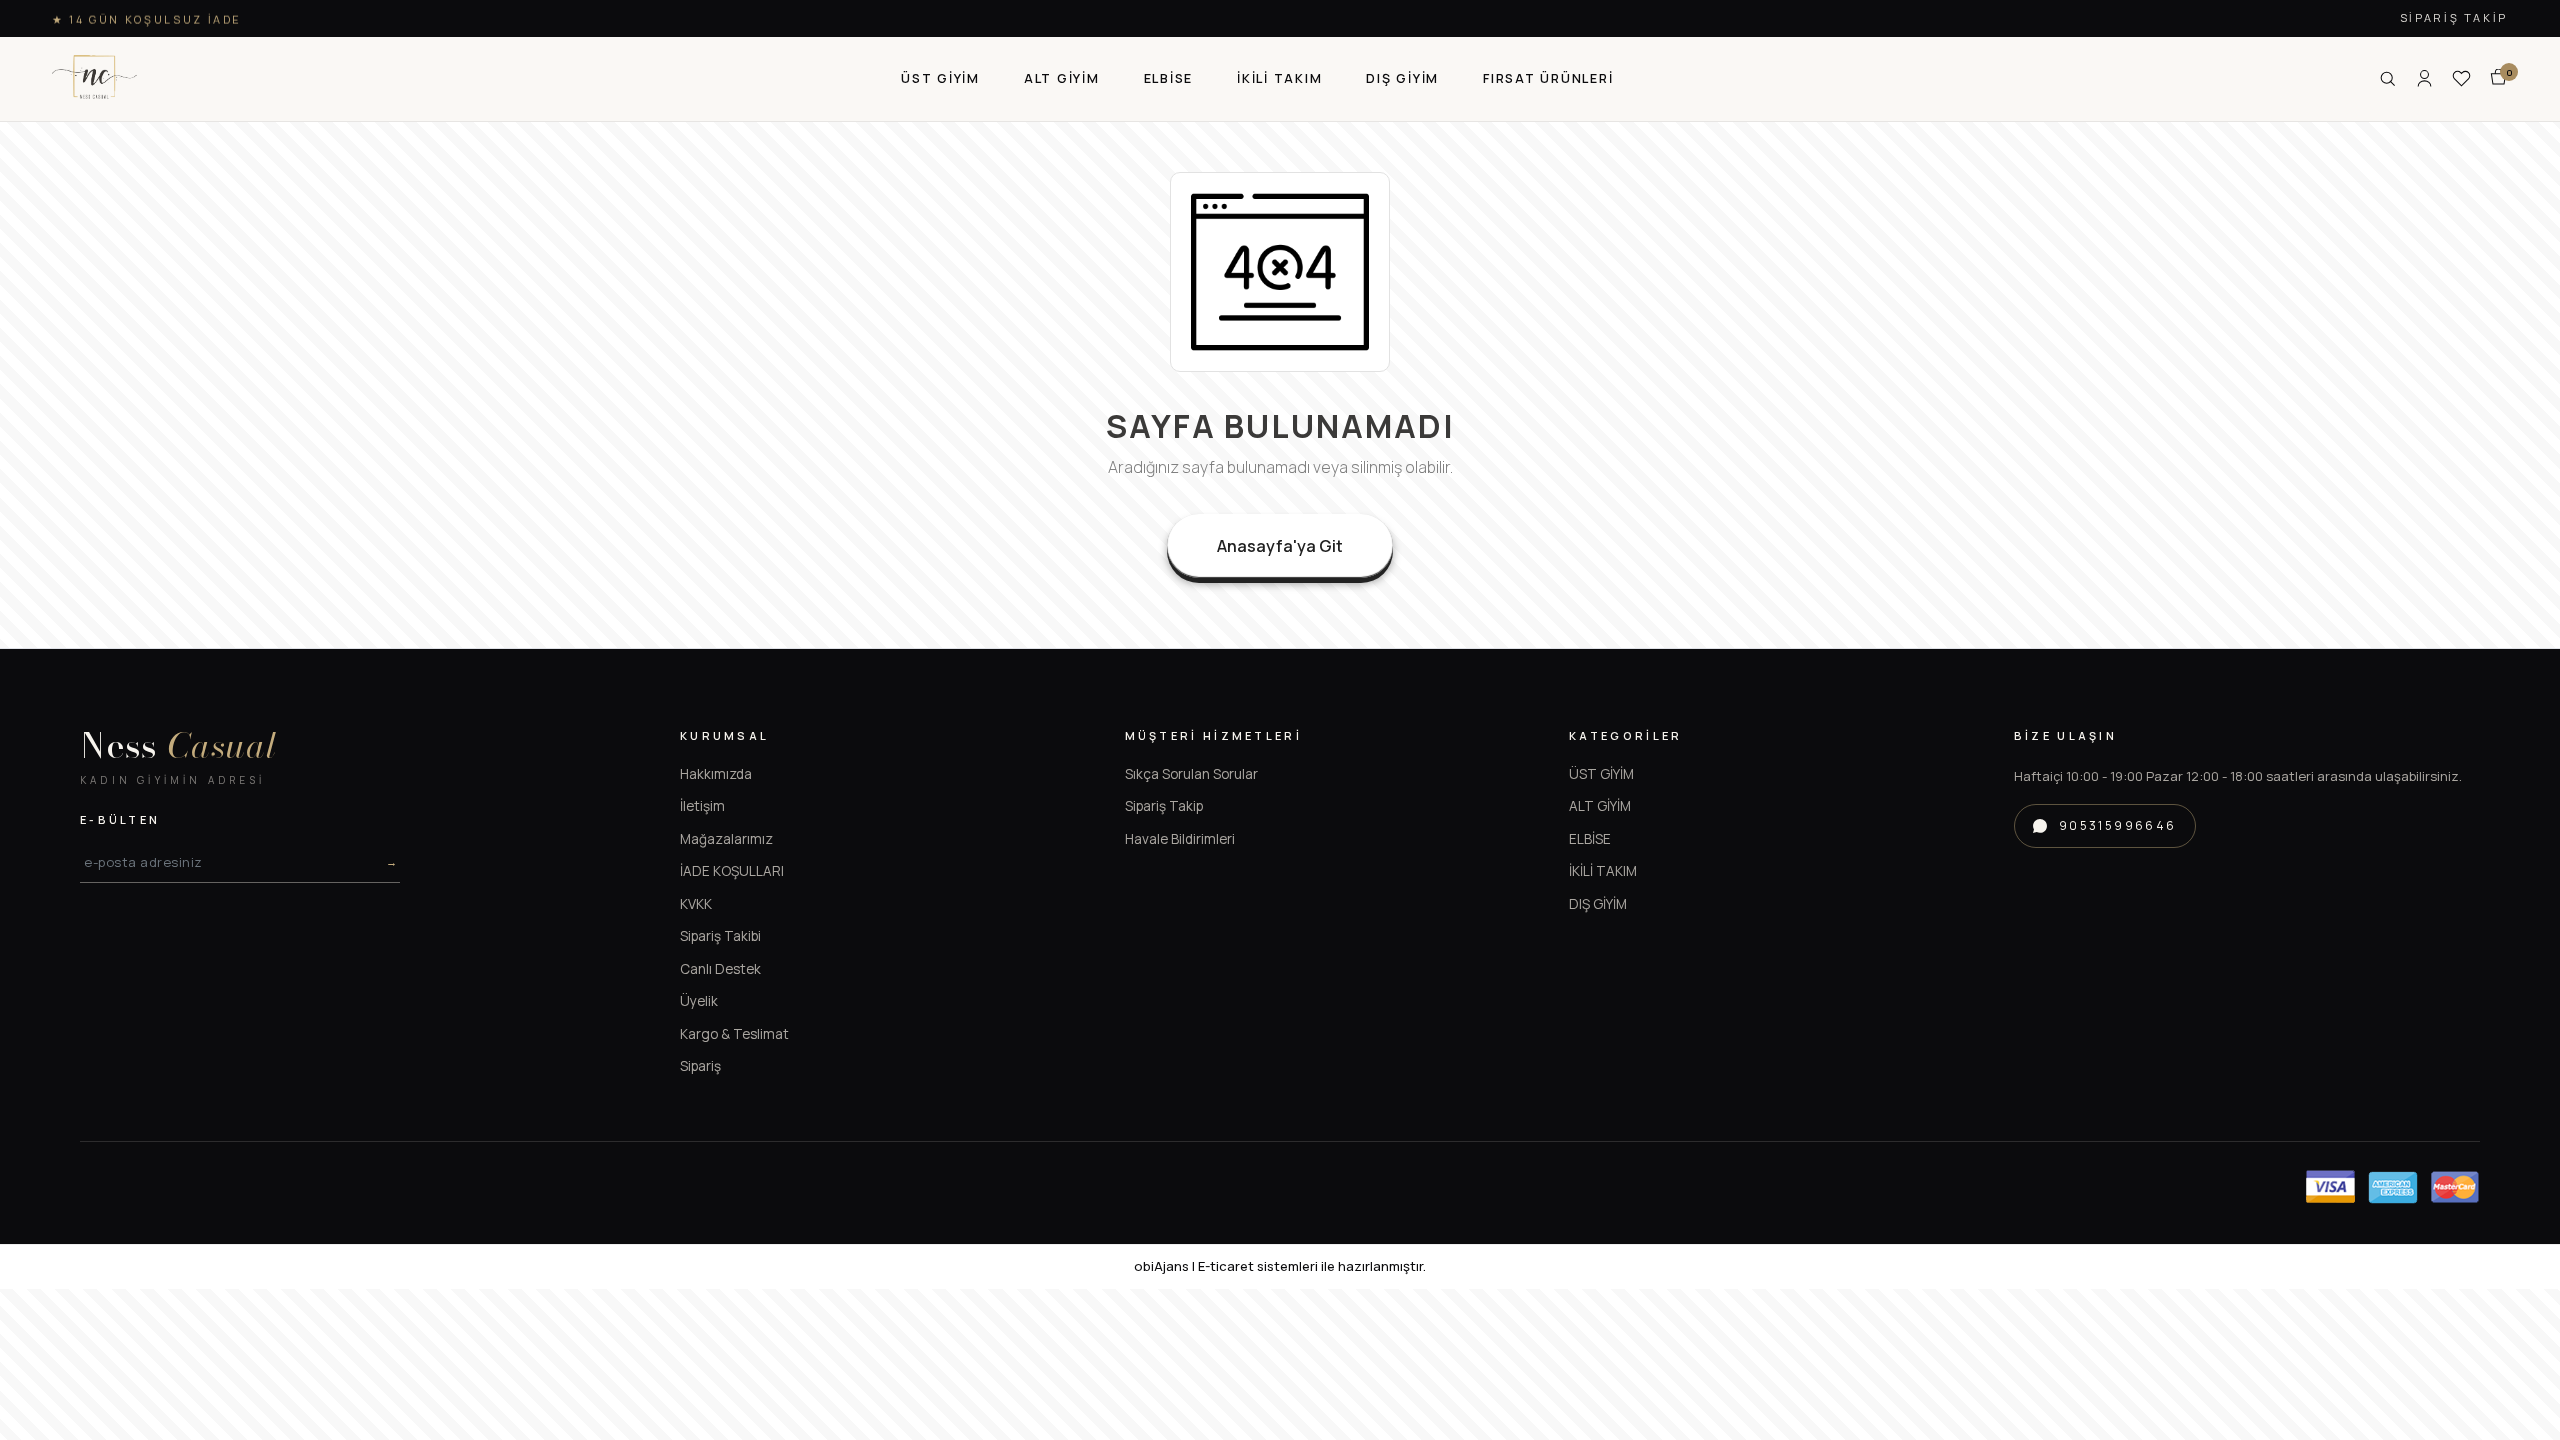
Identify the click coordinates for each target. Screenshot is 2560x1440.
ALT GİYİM (1600, 806)
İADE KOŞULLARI (732, 871)
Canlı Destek (720, 969)
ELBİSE (1590, 839)
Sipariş (700, 1066)
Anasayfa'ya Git (1280, 546)
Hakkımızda (716, 774)
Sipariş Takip (2454, 17)
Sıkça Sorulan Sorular (1191, 774)
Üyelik (699, 1001)
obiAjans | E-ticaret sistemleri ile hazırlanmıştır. (1280, 1266)
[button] (940, 78)
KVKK (696, 904)
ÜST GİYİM (1601, 774)
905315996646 (2118, 825)
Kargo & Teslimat (734, 1034)
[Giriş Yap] (2424, 78)
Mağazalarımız (726, 839)
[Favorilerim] (2461, 78)
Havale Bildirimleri (1180, 839)
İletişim (702, 806)
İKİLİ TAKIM (1603, 871)
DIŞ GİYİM (1598, 904)
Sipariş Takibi (720, 936)
